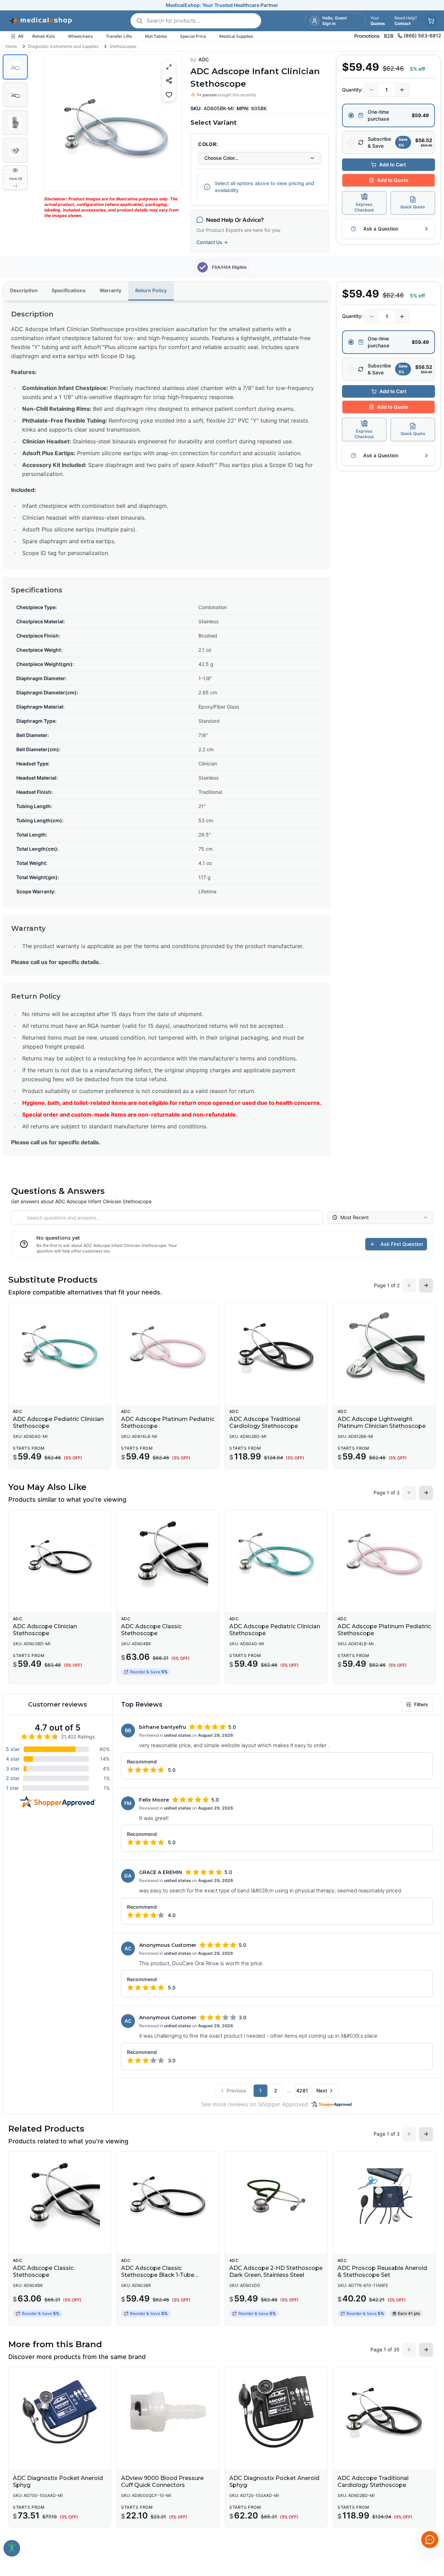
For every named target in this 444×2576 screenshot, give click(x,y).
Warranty (110, 290)
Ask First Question (402, 1244)
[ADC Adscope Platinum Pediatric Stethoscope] (168, 1347)
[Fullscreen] (169, 67)
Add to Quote (393, 180)
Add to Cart (392, 164)
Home (11, 46)
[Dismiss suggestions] (429, 2504)
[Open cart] (431, 21)
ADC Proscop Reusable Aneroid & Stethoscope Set (382, 2271)
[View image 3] (15, 122)
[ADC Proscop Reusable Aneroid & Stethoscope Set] (384, 2196)
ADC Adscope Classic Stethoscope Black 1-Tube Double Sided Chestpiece (158, 2275)
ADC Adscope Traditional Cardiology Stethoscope (265, 1423)
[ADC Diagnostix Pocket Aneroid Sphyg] (60, 2412)
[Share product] (169, 80)
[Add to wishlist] (169, 94)
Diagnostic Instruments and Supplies (63, 46)
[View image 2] (15, 95)
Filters (421, 1704)
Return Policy (151, 290)
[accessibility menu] (12, 2548)
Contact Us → (212, 242)
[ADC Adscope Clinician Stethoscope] (60, 1554)
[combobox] (260, 158)
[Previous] (56, 123)
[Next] (171, 123)
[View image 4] (15, 150)
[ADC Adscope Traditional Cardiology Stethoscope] (276, 1347)
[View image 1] (15, 67)
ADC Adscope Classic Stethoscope (151, 1630)
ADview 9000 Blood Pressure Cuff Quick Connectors (162, 2482)
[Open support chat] (430, 2540)
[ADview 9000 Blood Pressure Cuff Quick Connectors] (168, 2412)
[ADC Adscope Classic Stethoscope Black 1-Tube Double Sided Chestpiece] (168, 2196)
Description (24, 290)
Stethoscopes (123, 46)
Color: (208, 144)
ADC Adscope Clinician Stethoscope (45, 1630)
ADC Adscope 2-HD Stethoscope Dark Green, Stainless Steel (276, 2271)
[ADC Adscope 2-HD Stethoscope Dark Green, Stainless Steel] (276, 2196)
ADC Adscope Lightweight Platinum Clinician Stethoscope (382, 1423)
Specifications (69, 290)
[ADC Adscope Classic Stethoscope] (168, 1554)
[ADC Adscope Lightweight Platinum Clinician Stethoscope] (384, 1347)
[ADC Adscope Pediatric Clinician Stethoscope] (60, 1347)
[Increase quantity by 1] (402, 90)
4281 (302, 2091)
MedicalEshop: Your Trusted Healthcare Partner (222, 5)
